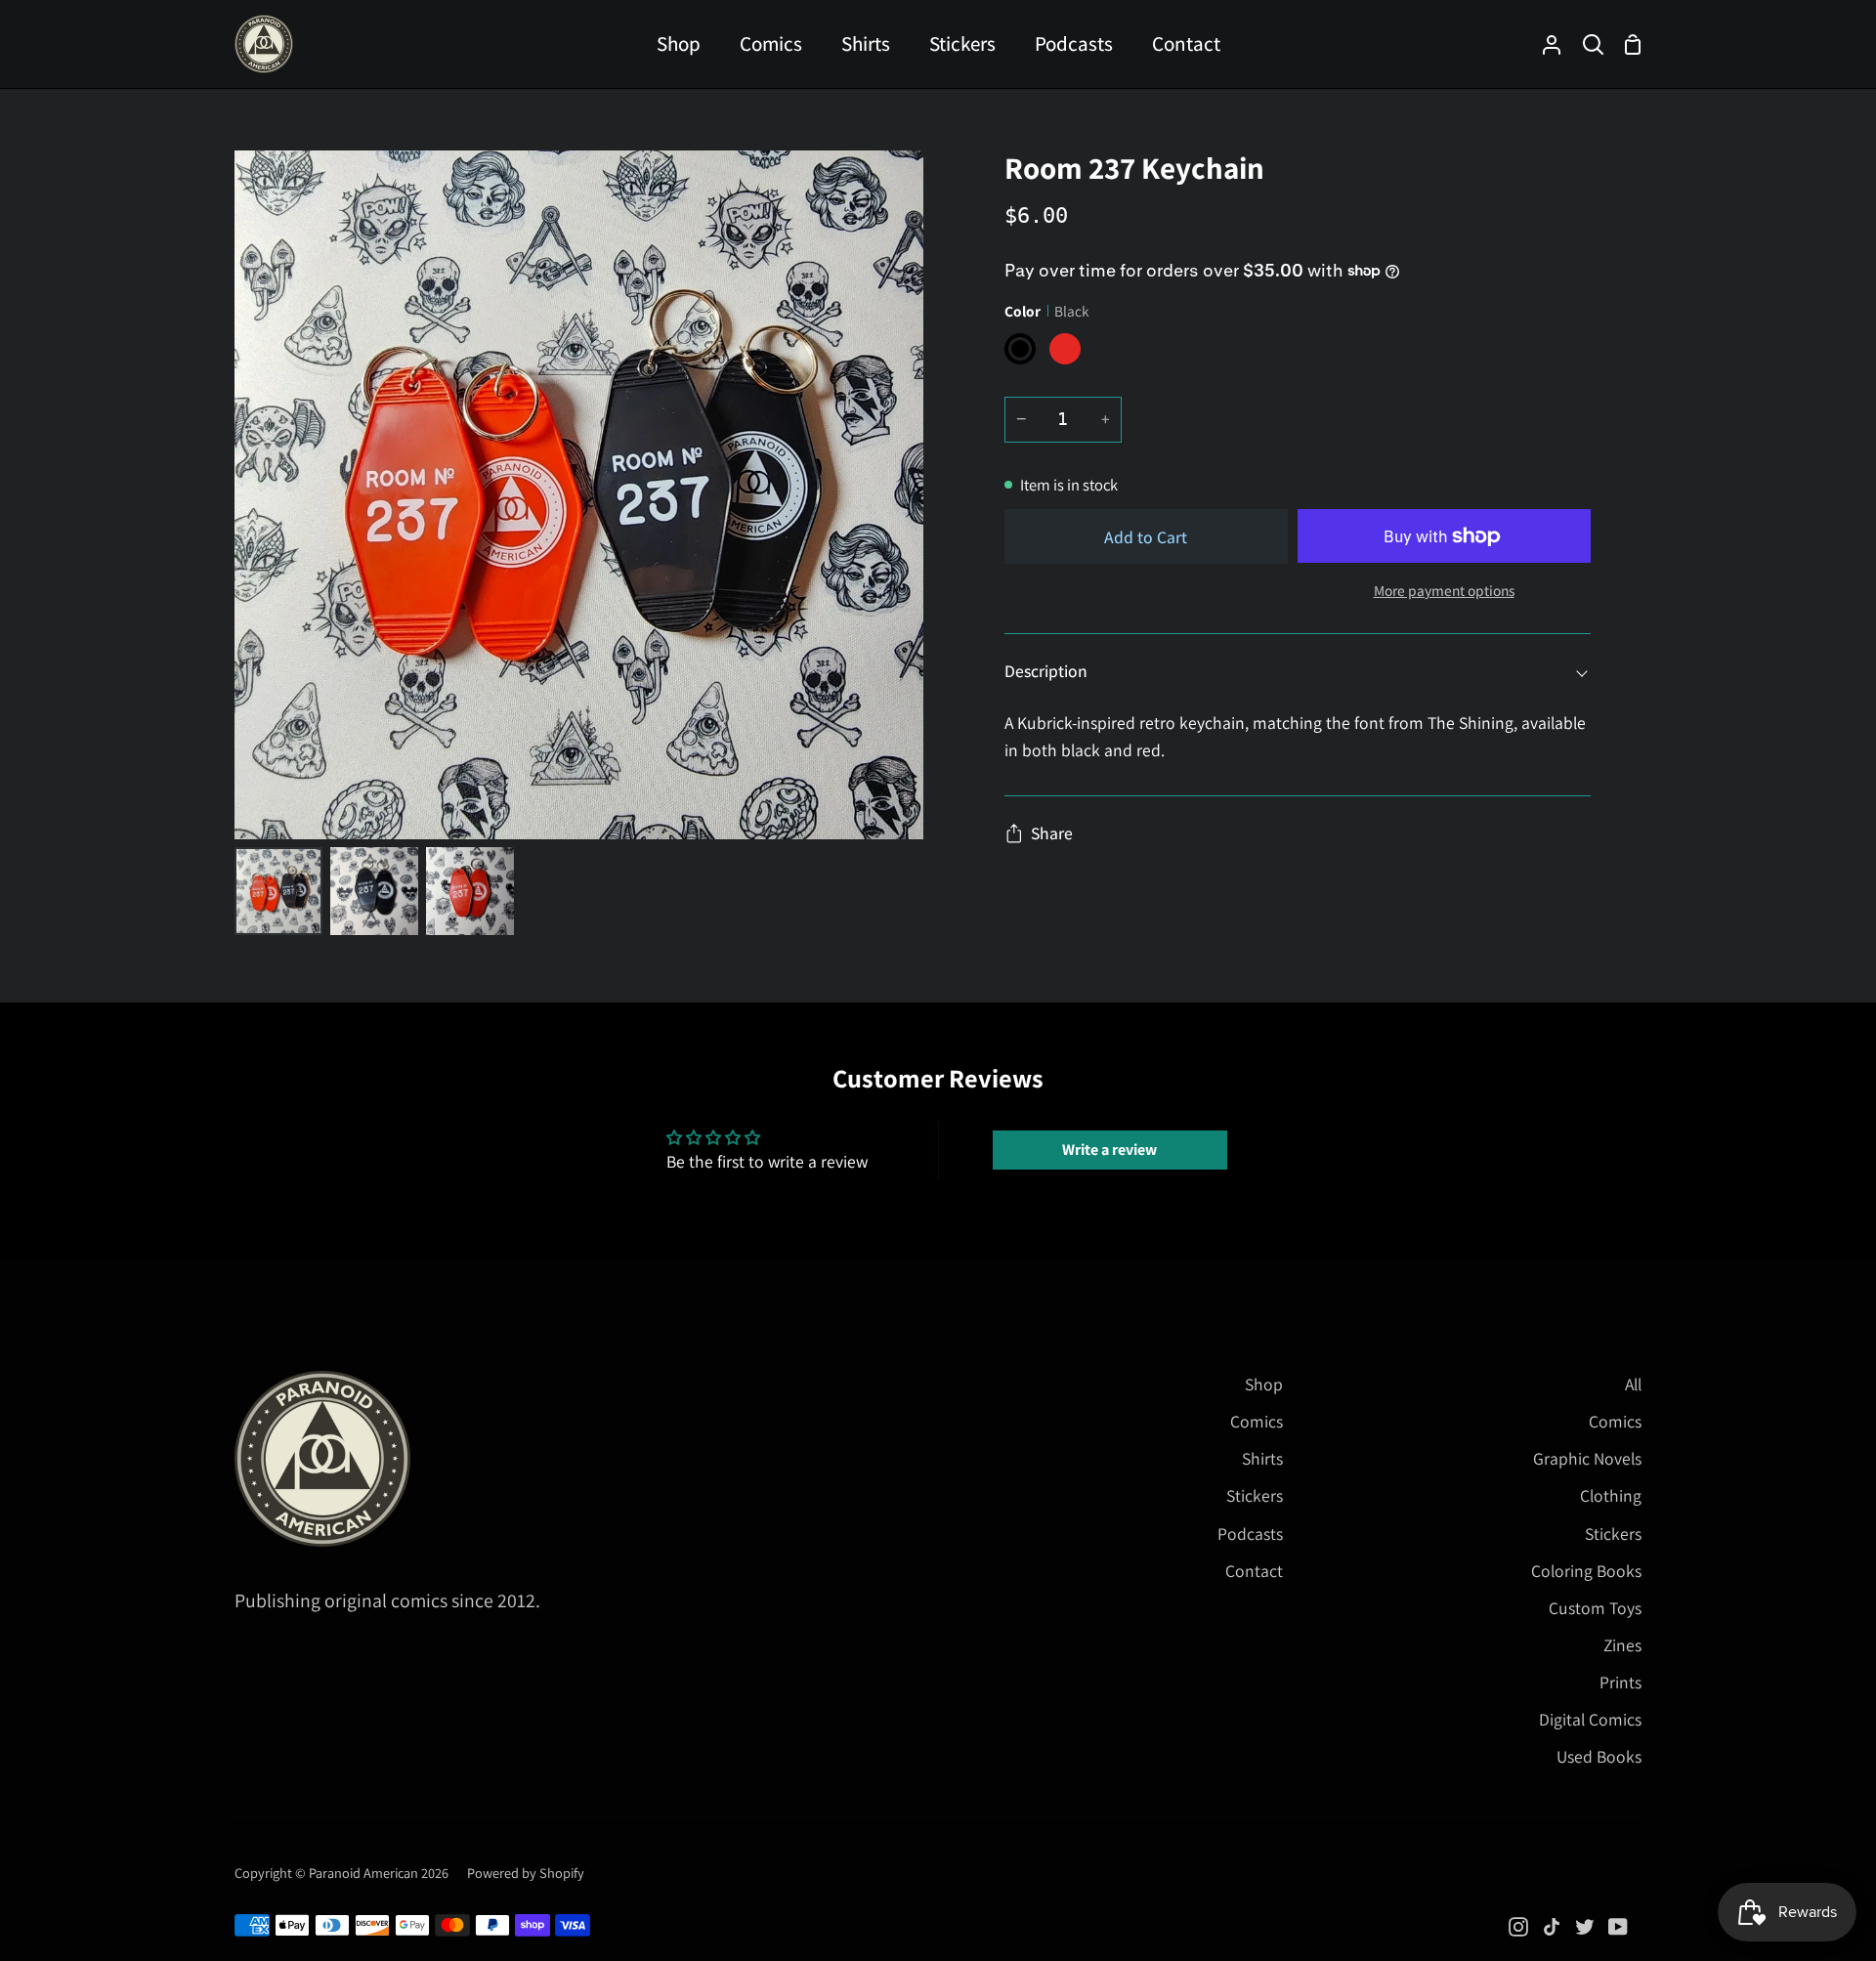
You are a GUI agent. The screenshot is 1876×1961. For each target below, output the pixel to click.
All (1633, 1384)
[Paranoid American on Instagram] (1518, 1927)
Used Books (1599, 1756)
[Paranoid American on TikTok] (1552, 1927)
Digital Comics (1590, 1719)
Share (1052, 833)
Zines (1622, 1645)
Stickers (1255, 1495)
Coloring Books (1586, 1571)
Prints (1620, 1682)
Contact (1254, 1571)
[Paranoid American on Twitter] (1585, 1927)
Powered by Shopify (526, 1873)
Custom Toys (1595, 1608)
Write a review (1109, 1150)
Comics (1257, 1421)
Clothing (1611, 1495)
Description (1046, 671)
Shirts (1262, 1458)
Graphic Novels (1587, 1458)
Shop (1264, 1384)
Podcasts (1250, 1534)
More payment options (1444, 590)
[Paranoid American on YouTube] (1618, 1927)
